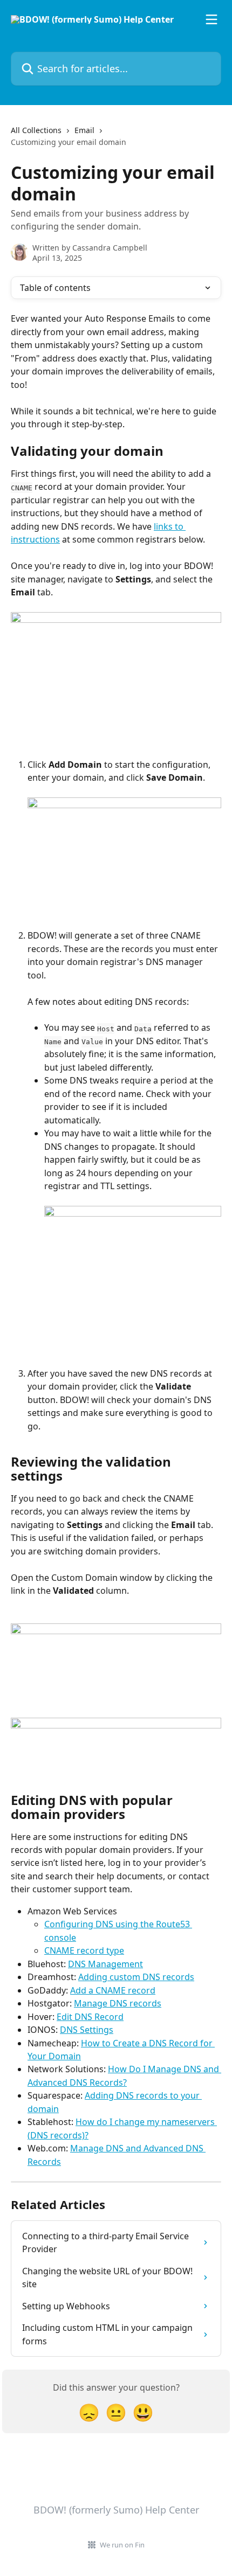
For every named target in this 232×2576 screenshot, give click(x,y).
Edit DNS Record (90, 2017)
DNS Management (105, 1964)
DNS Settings (87, 2030)
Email (84, 130)
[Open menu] (211, 19)
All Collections (36, 130)
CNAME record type (84, 1950)
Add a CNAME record (113, 1990)
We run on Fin (122, 2545)
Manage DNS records (118, 2003)
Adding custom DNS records (136, 1977)
